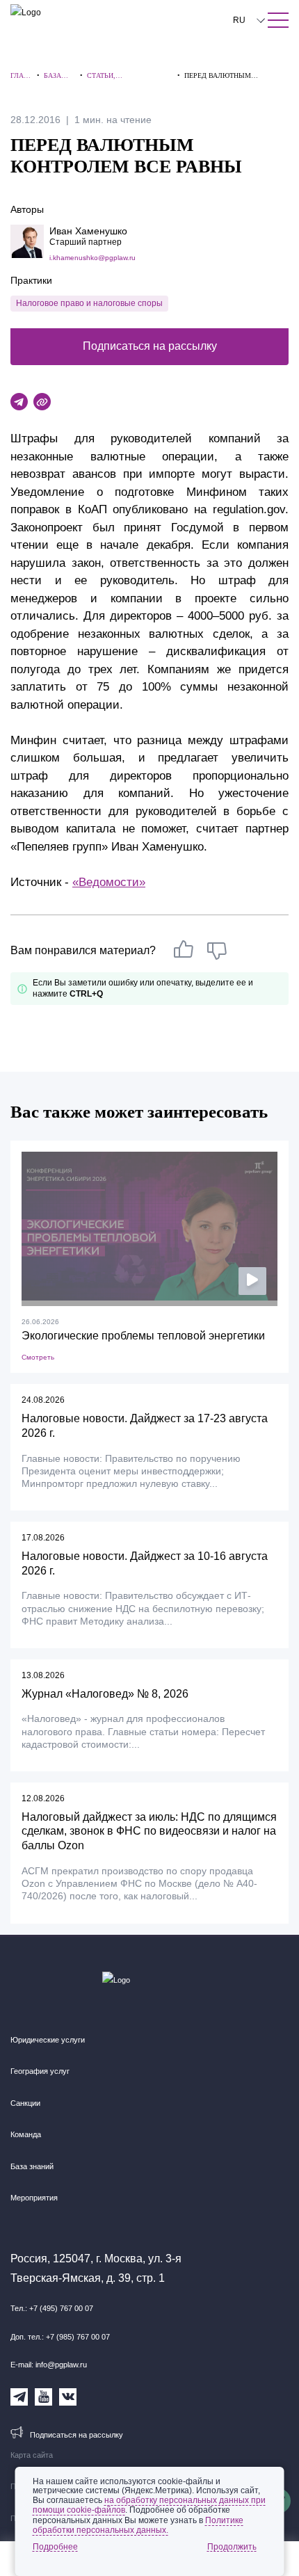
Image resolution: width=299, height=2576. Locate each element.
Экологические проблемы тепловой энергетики (143, 1336)
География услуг (40, 2071)
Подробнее (55, 2547)
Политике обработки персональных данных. (138, 2525)
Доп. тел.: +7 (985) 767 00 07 (60, 2337)
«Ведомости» (109, 882)
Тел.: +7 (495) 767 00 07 (52, 2308)
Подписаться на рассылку (150, 346)
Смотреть (38, 1357)
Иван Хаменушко (88, 231)
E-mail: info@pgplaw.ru (49, 2365)
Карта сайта (32, 2455)
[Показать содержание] (278, 20)
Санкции (25, 2103)
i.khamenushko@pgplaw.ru (92, 258)
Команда (26, 2134)
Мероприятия (34, 2198)
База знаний (32, 2166)
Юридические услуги (48, 2040)
